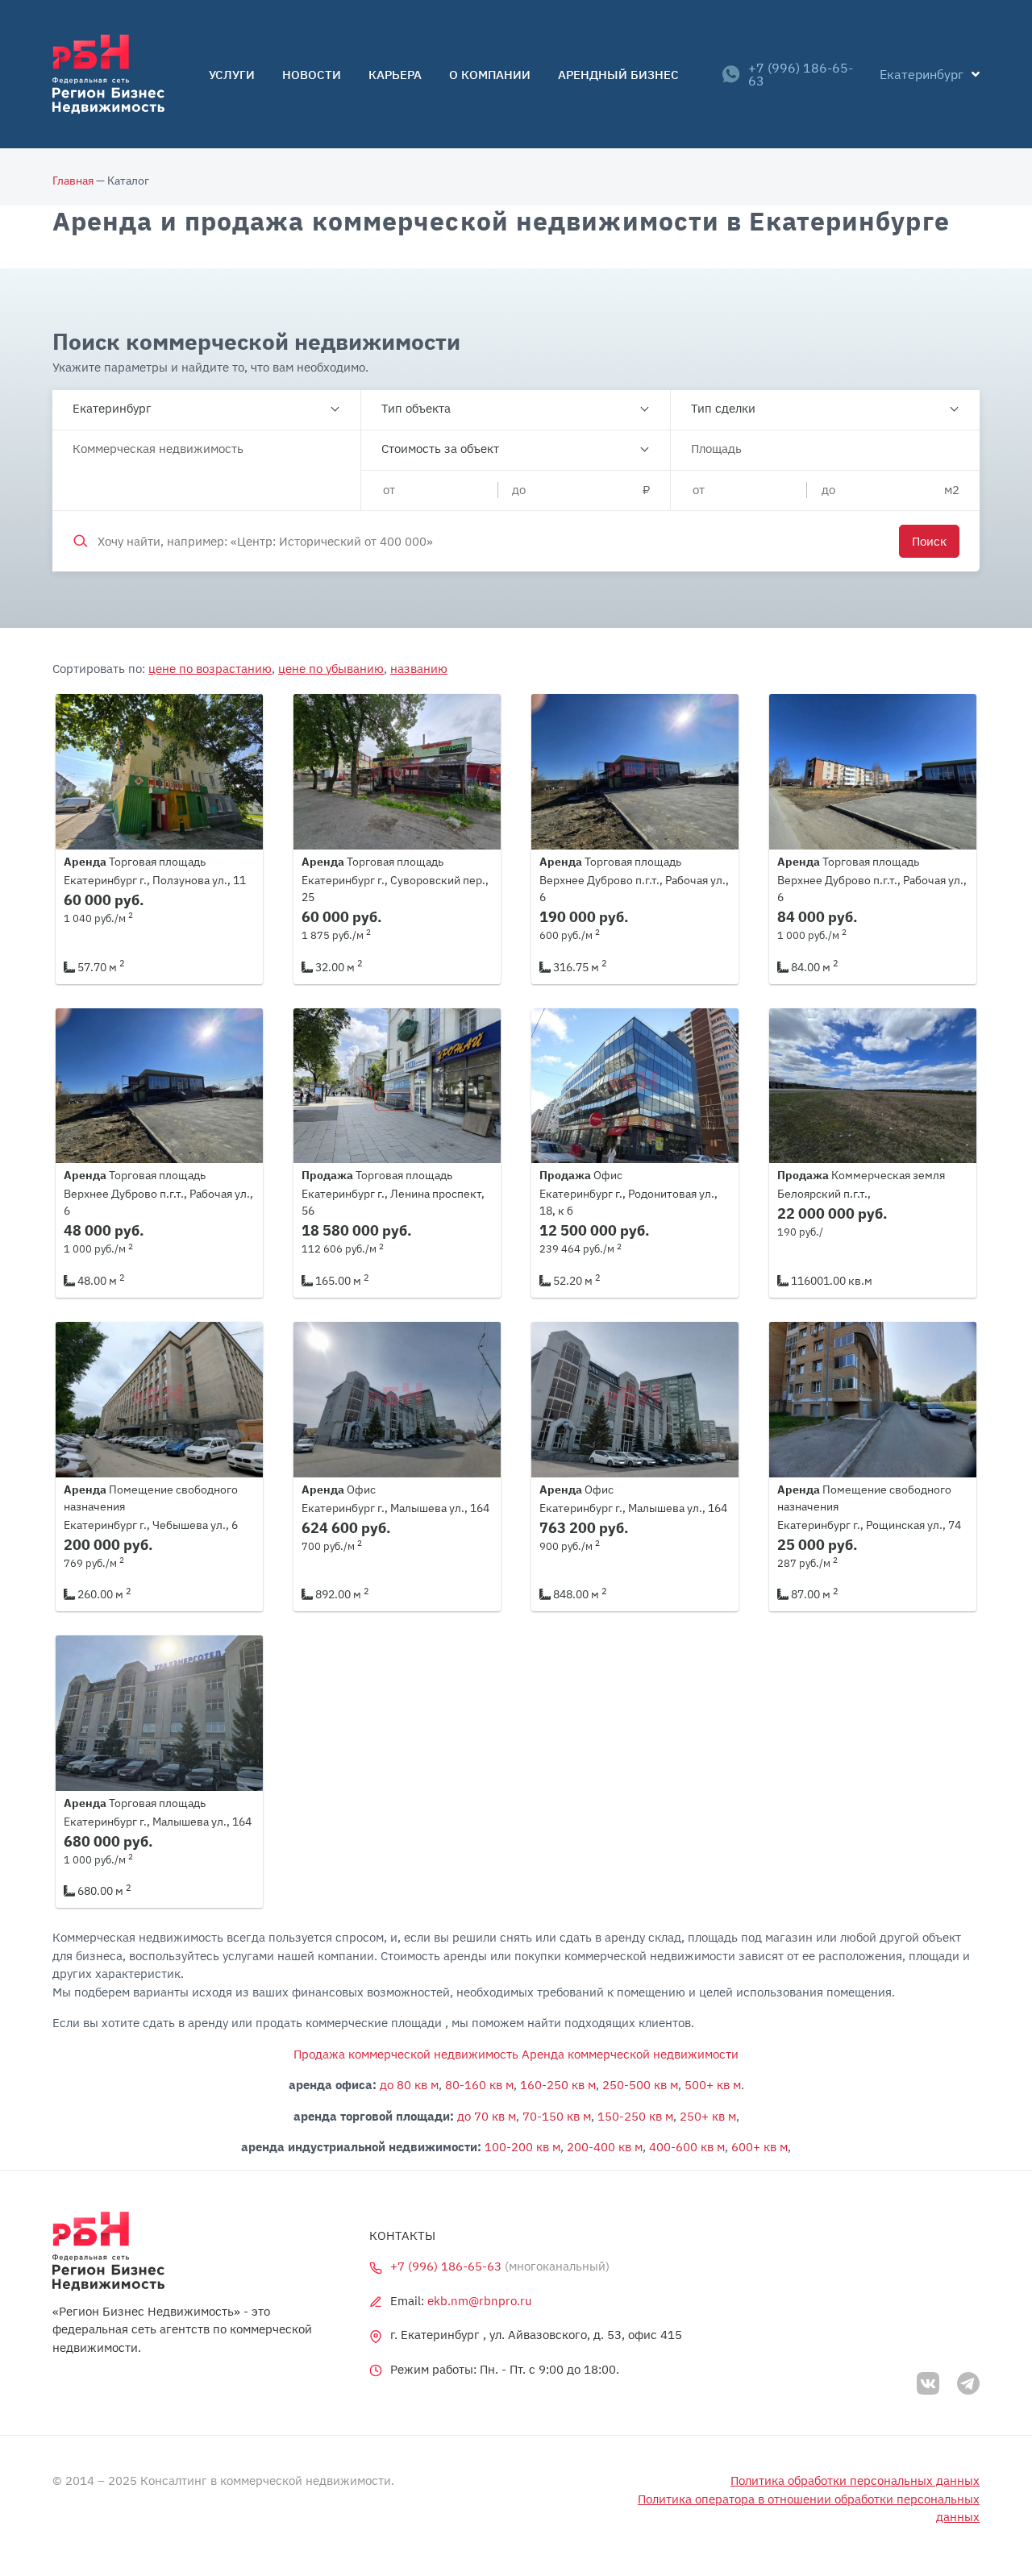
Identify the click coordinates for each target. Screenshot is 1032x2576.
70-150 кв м (557, 2116)
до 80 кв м (409, 2085)
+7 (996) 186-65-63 (801, 74)
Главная (73, 181)
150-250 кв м (635, 2116)
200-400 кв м (605, 2147)
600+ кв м (759, 2147)
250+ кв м (708, 2116)
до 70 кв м (487, 2116)
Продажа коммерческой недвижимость (406, 2054)
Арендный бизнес (618, 75)
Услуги (232, 75)
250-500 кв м (640, 2085)
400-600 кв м (687, 2147)
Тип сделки (723, 408)
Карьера (395, 75)
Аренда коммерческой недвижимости (630, 2054)
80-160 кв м (479, 2085)
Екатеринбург (112, 408)
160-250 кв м (558, 2085)
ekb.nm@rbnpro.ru (480, 2301)
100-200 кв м (522, 2147)
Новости (312, 75)
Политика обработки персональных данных (855, 2480)
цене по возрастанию (210, 669)
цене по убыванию (331, 669)
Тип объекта (416, 408)
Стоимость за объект (440, 449)
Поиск (929, 541)
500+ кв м (713, 2085)
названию (419, 669)
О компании (490, 75)
